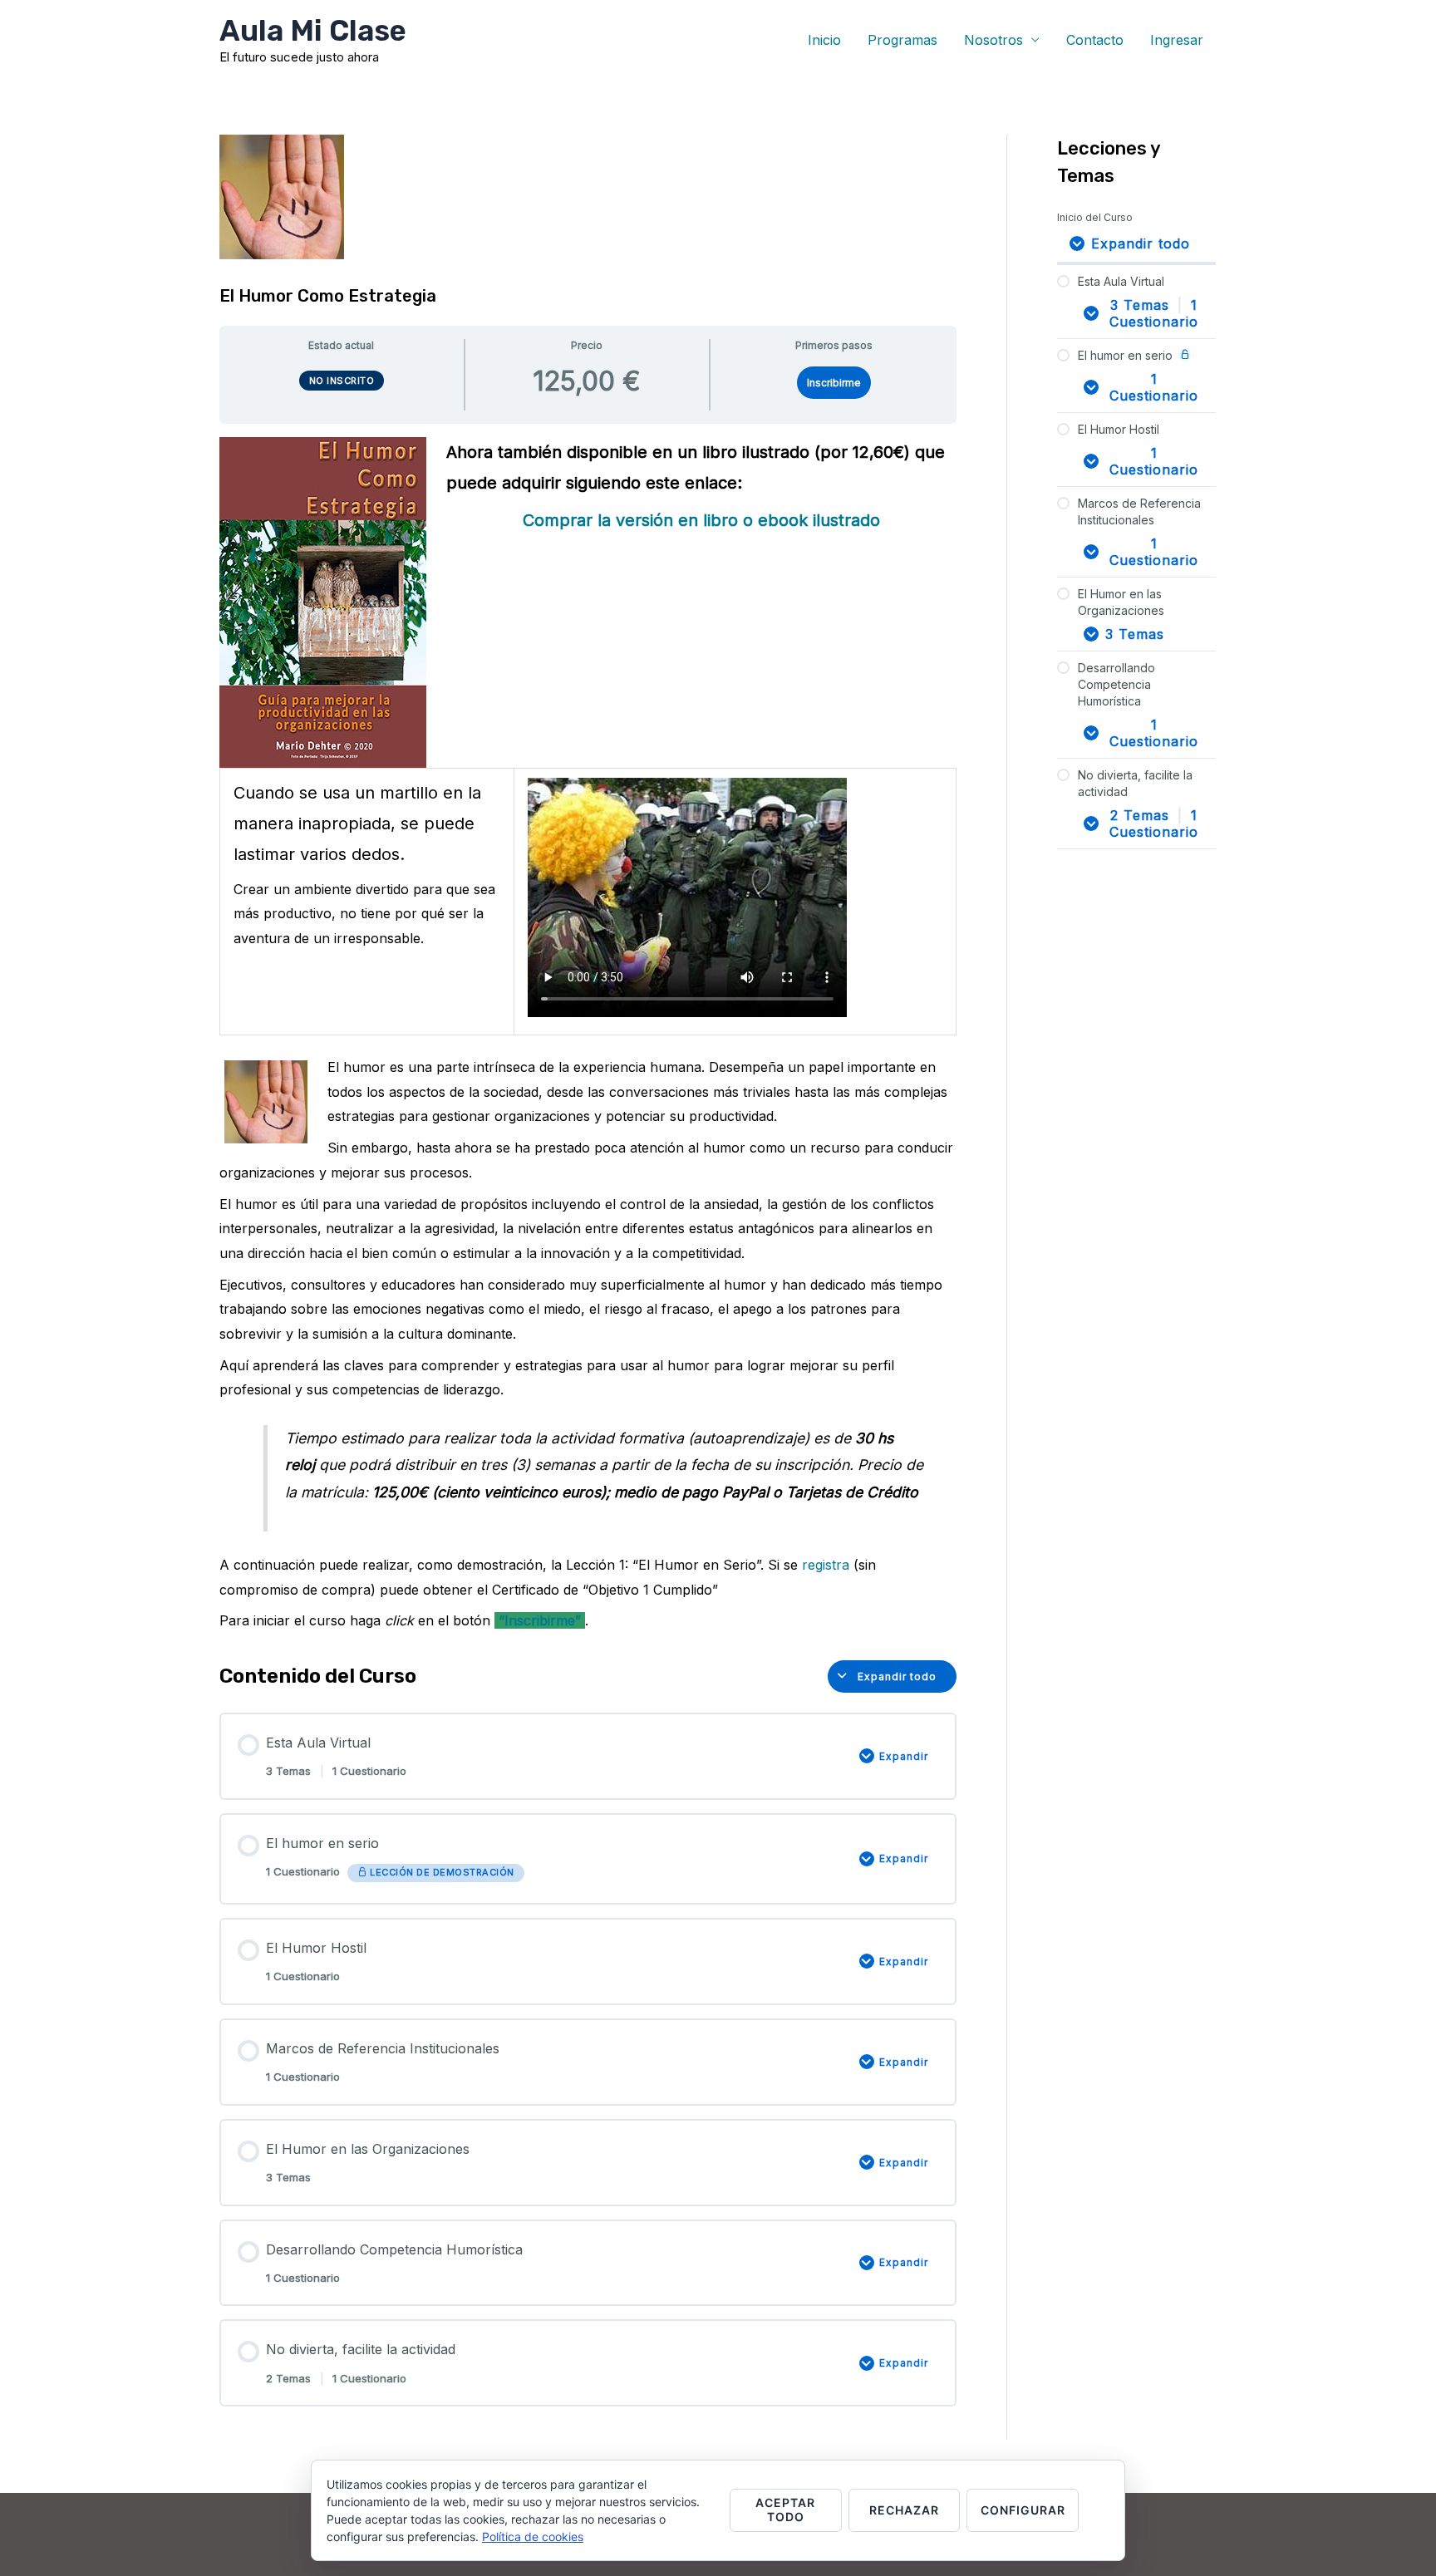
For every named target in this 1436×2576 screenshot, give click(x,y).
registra (826, 1565)
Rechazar (904, 2510)
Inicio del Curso (1095, 217)
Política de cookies (533, 2537)
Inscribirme (834, 383)
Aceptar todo (785, 2510)
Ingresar (1177, 40)
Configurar (1023, 2510)
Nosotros (993, 40)
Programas (902, 40)
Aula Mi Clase (313, 31)
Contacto (1095, 40)
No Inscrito (342, 381)
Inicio (824, 40)
